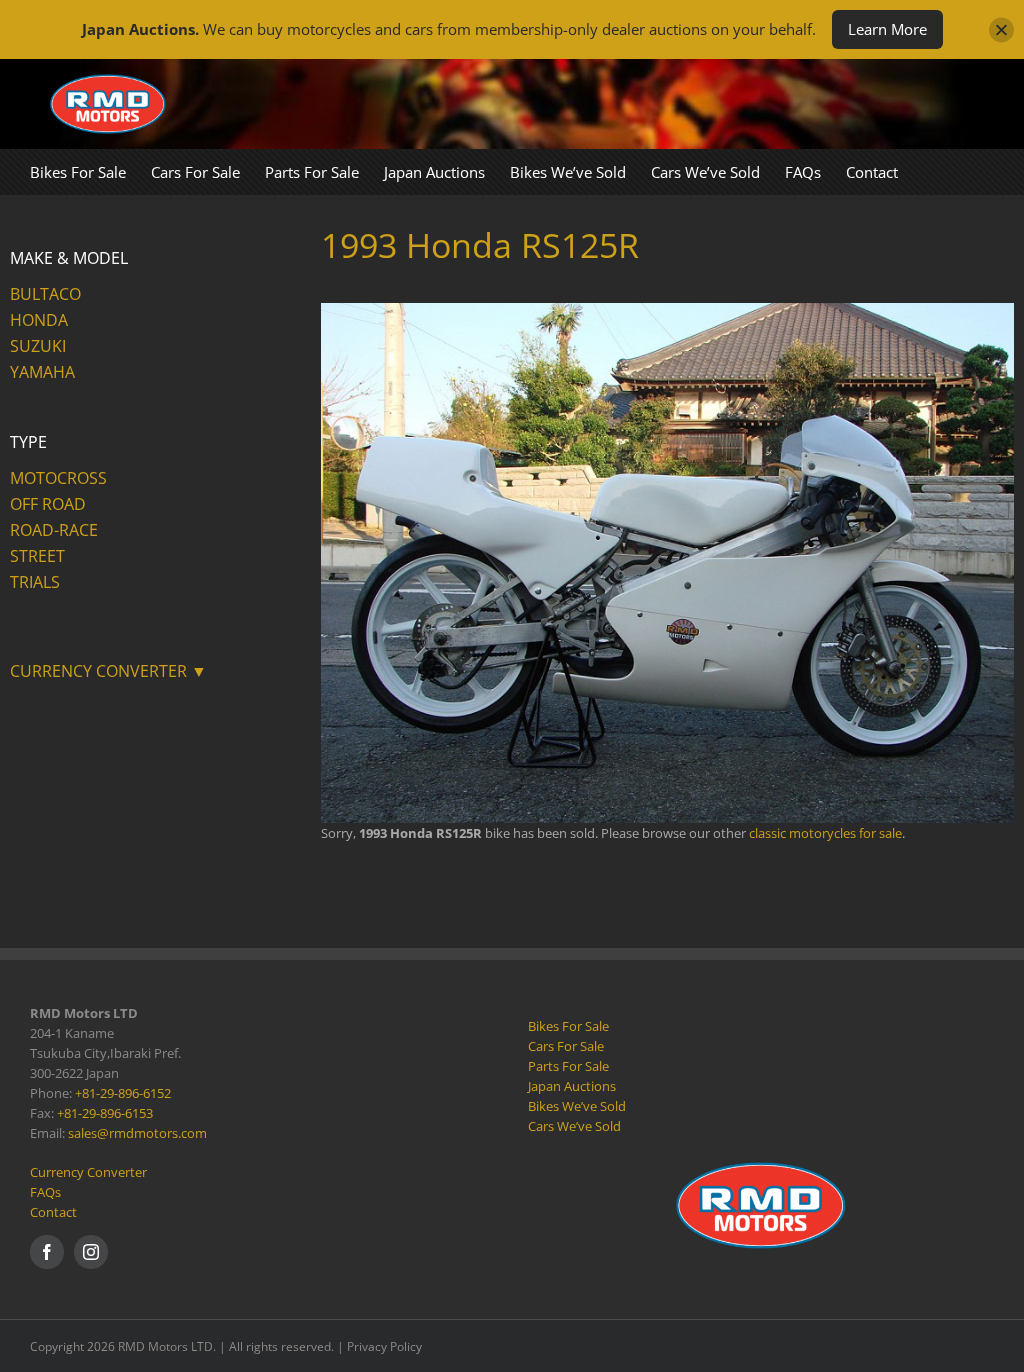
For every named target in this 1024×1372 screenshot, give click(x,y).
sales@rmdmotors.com (137, 1133)
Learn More (887, 29)
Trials (35, 582)
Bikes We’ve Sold (577, 1106)
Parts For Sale (568, 1066)
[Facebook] (47, 1252)
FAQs (45, 1192)
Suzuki (38, 346)
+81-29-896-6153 (105, 1113)
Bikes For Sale (568, 1026)
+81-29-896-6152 (123, 1093)
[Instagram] (91, 1252)
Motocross (58, 478)
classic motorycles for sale (825, 833)
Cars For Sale (566, 1046)
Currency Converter (88, 1172)
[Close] (1001, 29)
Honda (39, 320)
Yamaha (42, 372)
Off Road (48, 504)
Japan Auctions (572, 1086)
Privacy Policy (384, 1346)
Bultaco (45, 294)
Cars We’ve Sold (574, 1126)
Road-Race (54, 530)
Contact (53, 1212)
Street (37, 556)
